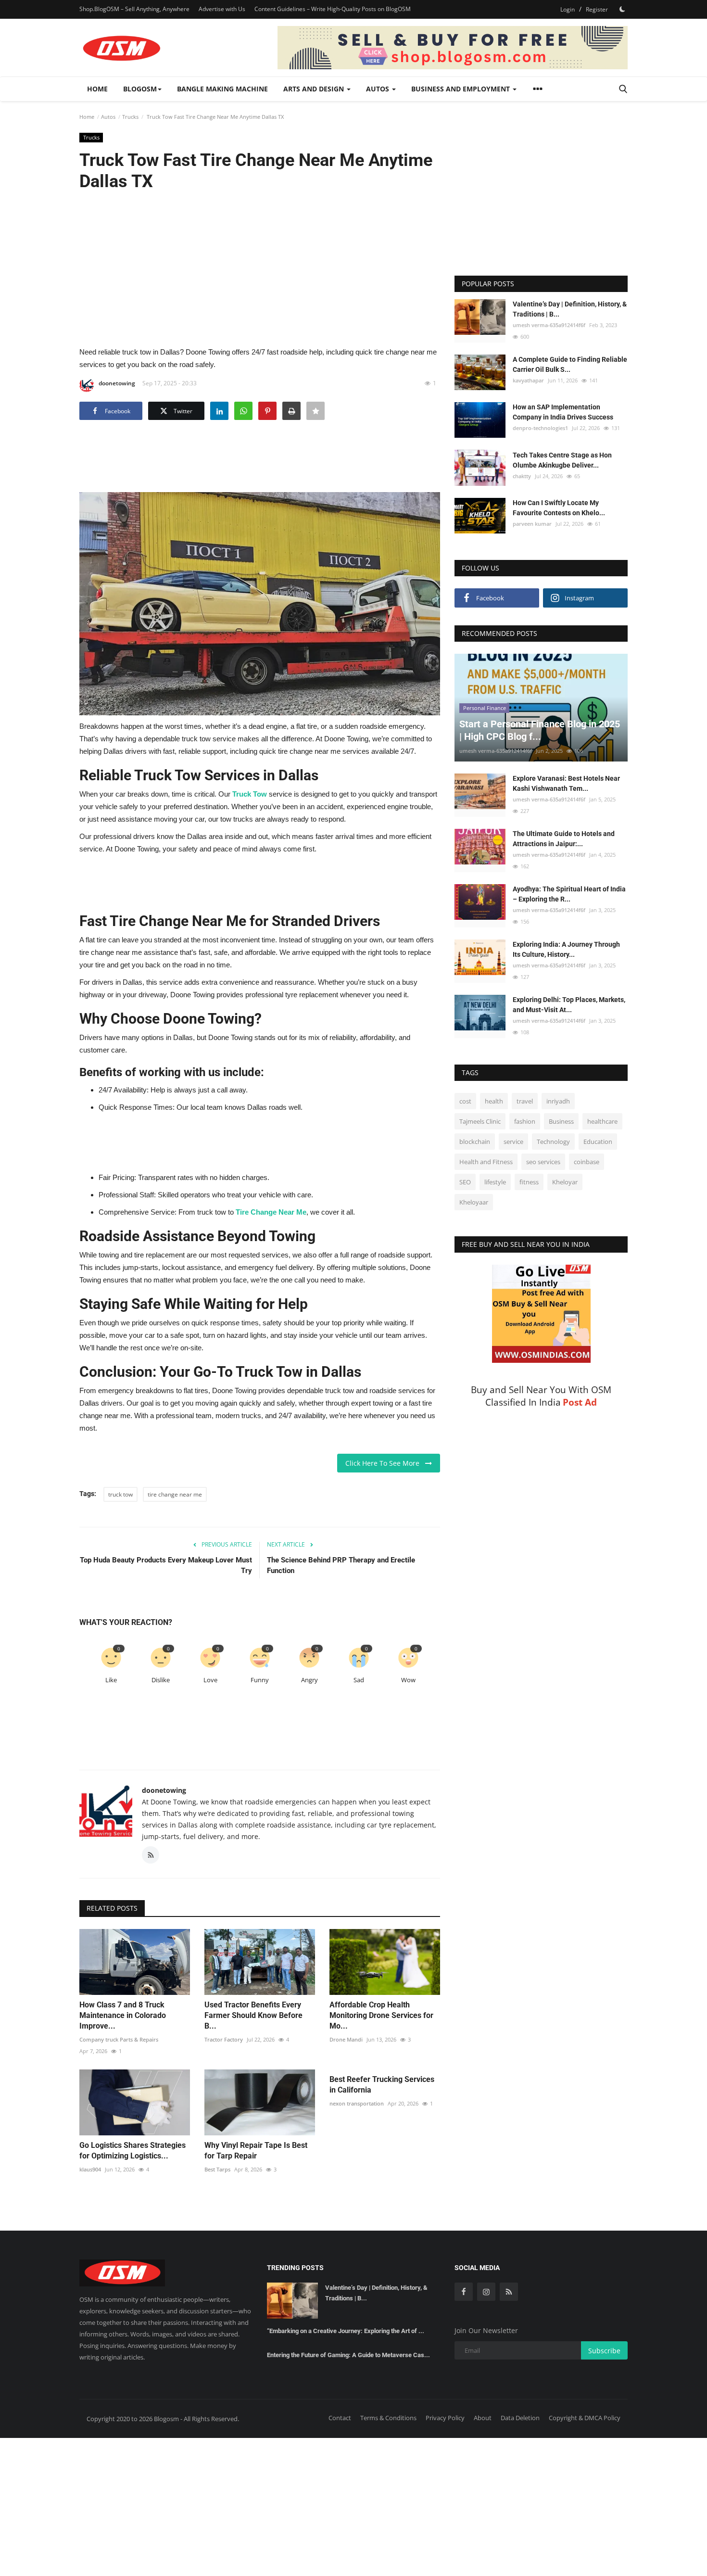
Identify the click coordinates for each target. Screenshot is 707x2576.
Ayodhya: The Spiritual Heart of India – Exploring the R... (569, 894)
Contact (340, 2418)
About (483, 2418)
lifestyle (495, 1182)
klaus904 (90, 2169)
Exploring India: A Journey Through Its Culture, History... (566, 949)
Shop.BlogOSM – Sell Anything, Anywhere (134, 9)
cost (465, 1101)
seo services (543, 1162)
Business (561, 1121)
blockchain (475, 1142)
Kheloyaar (474, 1202)
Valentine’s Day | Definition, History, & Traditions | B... (570, 309)
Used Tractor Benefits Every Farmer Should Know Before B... (253, 2015)
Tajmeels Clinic (480, 1121)
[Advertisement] (260, 268)
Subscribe (604, 2351)
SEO (465, 1182)
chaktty (522, 476)
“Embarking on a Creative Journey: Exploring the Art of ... (346, 2331)
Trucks (130, 117)
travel (525, 1101)
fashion (525, 1121)
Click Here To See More (385, 1463)
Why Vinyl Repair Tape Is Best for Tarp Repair (256, 2151)
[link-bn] (453, 48)
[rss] (509, 2292)
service (513, 1142)
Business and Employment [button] (461, 89)
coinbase (587, 1162)
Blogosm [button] (140, 89)
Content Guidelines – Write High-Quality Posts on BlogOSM (333, 9)
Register (597, 9)
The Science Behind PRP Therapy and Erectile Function (341, 1565)
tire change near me (175, 1494)
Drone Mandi (346, 2039)
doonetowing (117, 383)
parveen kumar (532, 524)
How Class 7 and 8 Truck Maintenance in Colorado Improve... (123, 2015)
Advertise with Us (222, 9)
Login (568, 9)
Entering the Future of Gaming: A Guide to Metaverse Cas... (348, 2355)
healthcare (602, 1121)
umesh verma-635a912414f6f (549, 325)
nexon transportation (357, 2103)
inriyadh (558, 1101)
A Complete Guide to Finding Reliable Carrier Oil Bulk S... (570, 364)
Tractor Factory (224, 2039)
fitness (529, 1182)
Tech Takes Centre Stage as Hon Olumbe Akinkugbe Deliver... (562, 460)
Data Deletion (520, 2418)
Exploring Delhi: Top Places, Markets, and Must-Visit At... (569, 1005)
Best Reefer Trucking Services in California (382, 2085)
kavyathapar (528, 380)
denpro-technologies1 (540, 428)
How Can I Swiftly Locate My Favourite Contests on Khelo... (559, 508)
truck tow (120, 1494)
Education (598, 1142)
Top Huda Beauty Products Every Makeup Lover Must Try (166, 1565)
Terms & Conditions (388, 2418)
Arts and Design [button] (315, 89)
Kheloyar (565, 1182)
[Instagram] (486, 2292)
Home (97, 89)
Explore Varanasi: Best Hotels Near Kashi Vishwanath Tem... (566, 783)
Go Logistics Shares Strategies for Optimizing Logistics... (133, 2151)
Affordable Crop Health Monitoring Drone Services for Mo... (381, 2015)
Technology (553, 1142)
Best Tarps (217, 2169)
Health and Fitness (486, 1162)
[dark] (622, 9)
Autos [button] (379, 89)
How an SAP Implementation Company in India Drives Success (563, 412)
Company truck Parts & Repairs (119, 2039)
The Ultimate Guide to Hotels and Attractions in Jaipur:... (564, 839)
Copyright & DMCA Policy (585, 2418)
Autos (108, 117)
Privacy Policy (445, 2418)
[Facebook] (464, 2292)
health (494, 1101)
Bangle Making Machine (222, 89)
